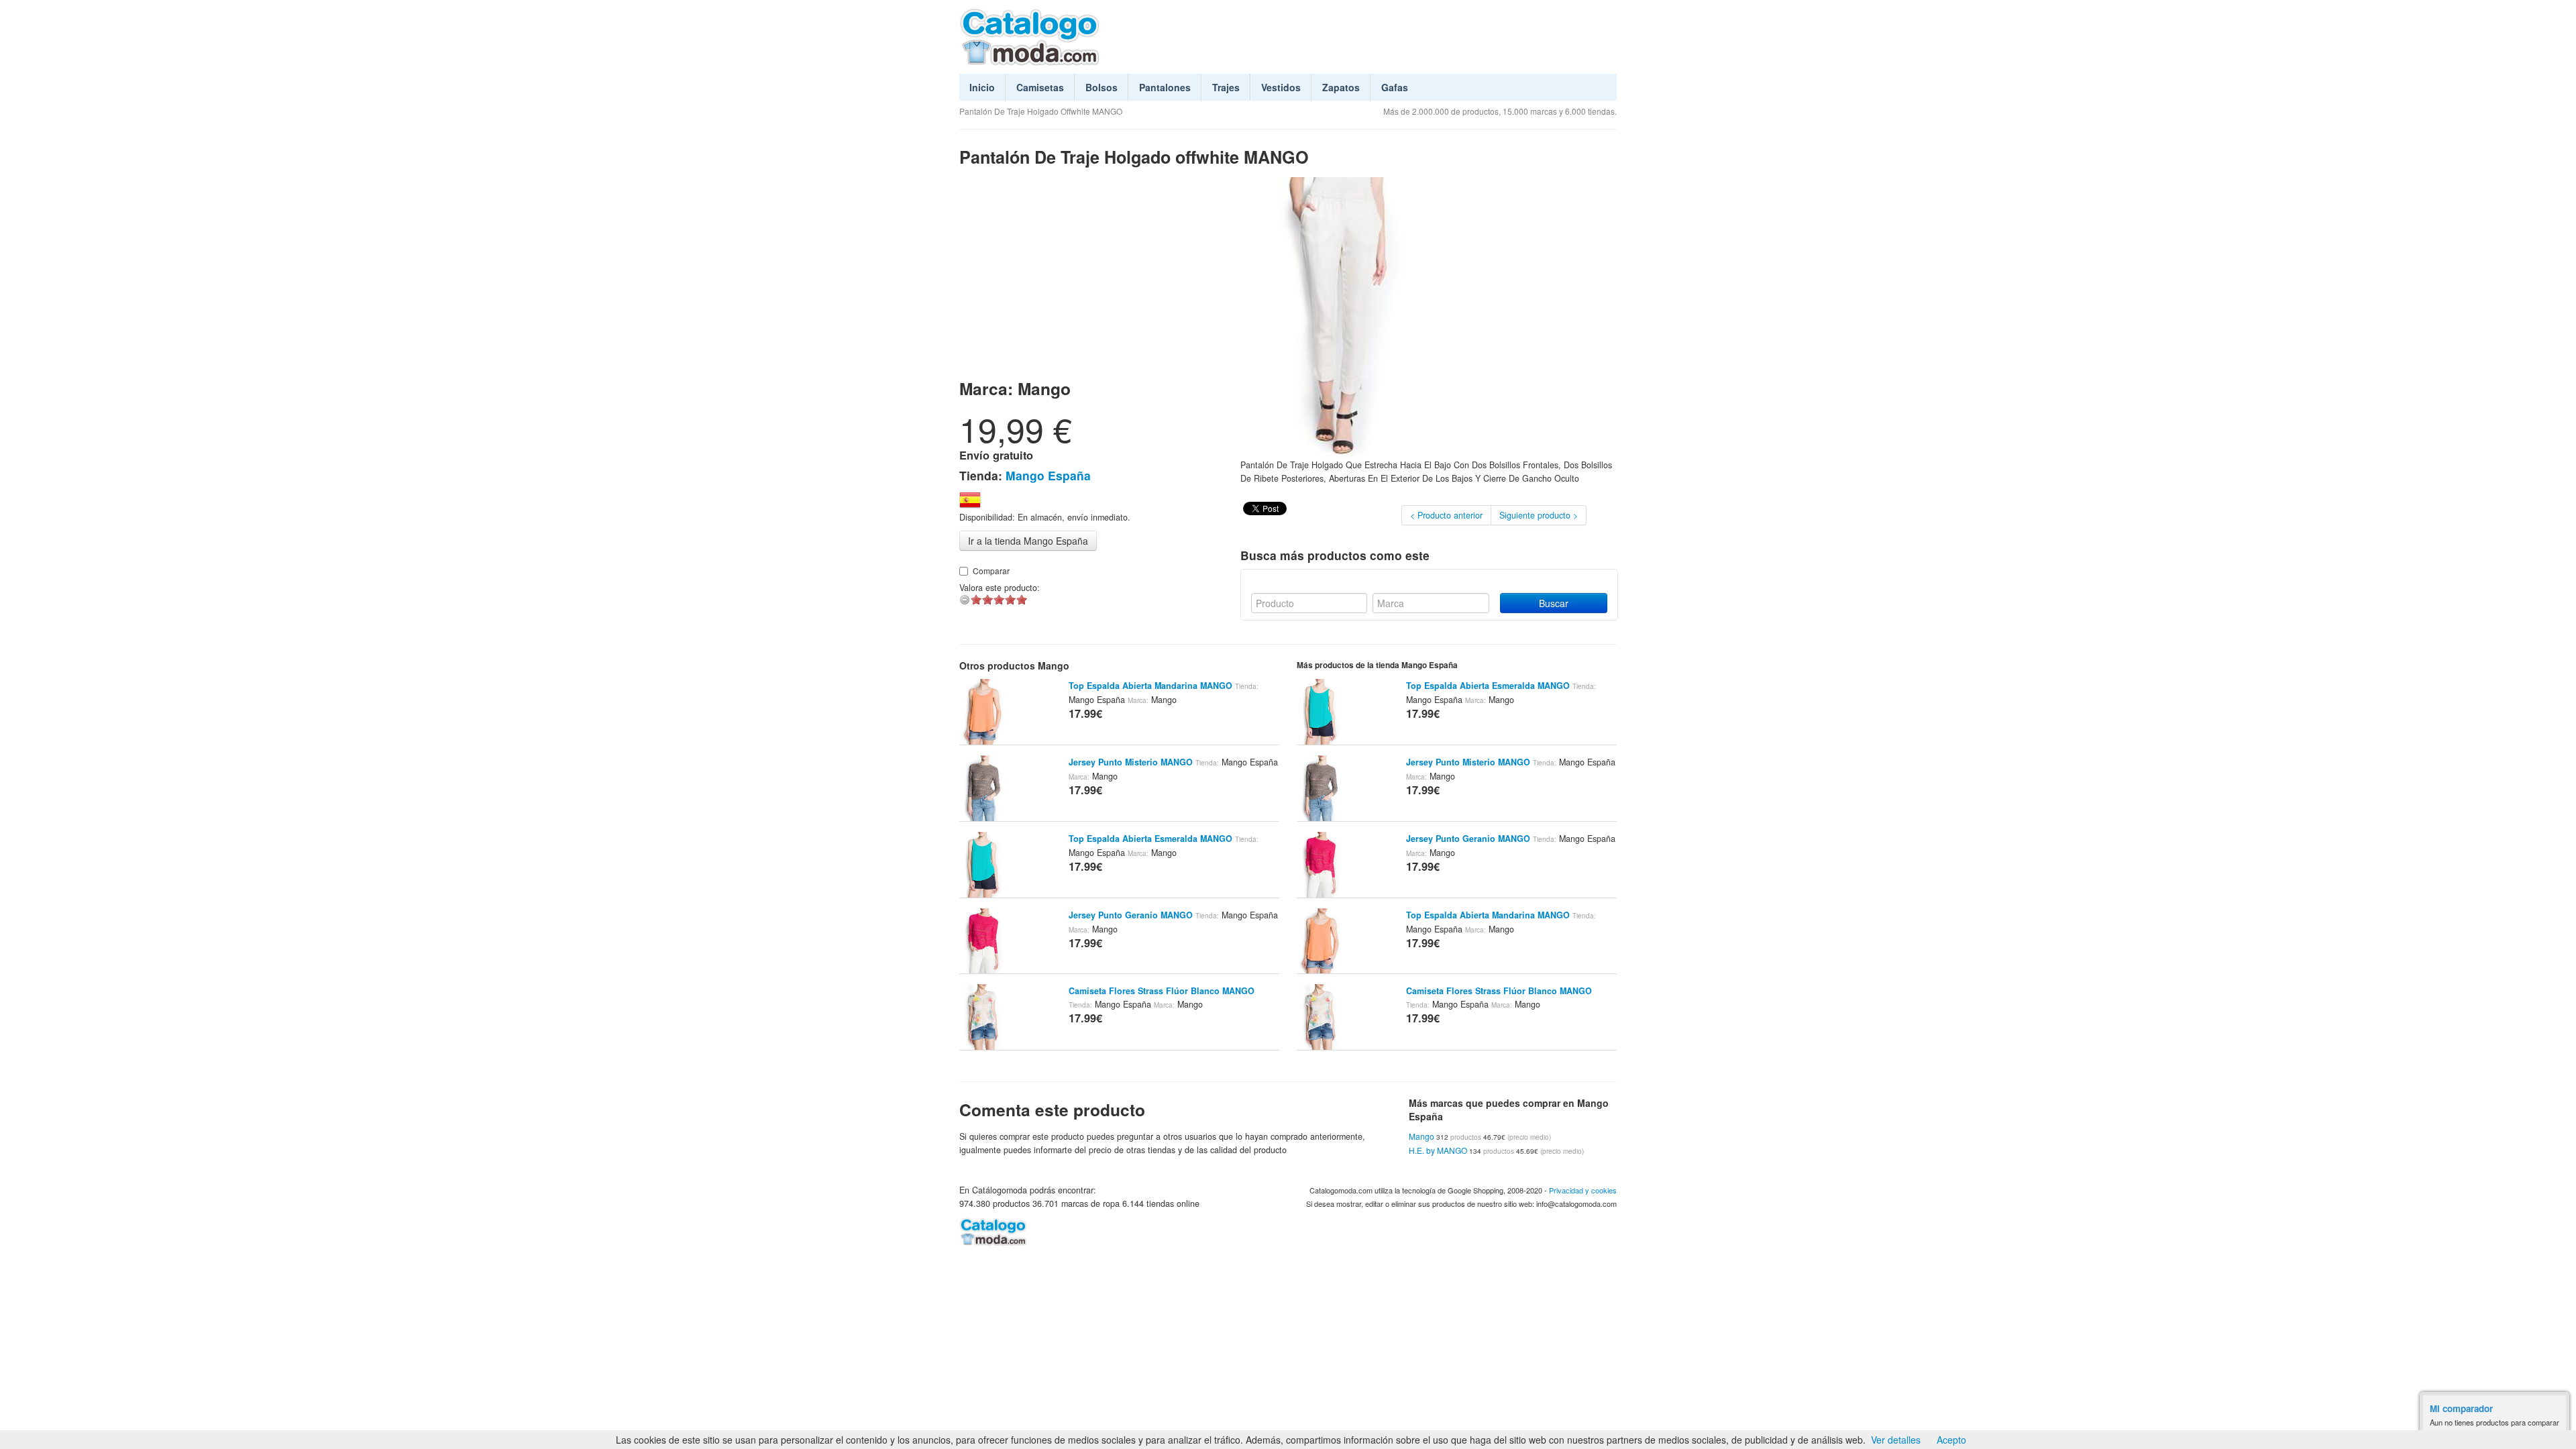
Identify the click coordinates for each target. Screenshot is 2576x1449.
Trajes (1226, 87)
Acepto (1951, 1440)
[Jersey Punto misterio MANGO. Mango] (983, 787)
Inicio (982, 87)
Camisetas (1040, 87)
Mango (1421, 1136)
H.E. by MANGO (1438, 1150)
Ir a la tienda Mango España (1028, 541)
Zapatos (1341, 87)
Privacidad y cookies (1583, 1190)
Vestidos (1281, 87)
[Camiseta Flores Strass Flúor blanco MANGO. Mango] (983, 1016)
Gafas (1395, 87)
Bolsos (1102, 87)
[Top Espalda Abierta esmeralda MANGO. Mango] (983, 863)
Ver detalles (1896, 1440)
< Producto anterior (1446, 515)
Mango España (1048, 475)
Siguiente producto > (1539, 515)
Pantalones (1165, 87)
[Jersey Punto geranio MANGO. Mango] (983, 940)
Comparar (991, 571)
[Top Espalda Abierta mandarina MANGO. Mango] (983, 710)
